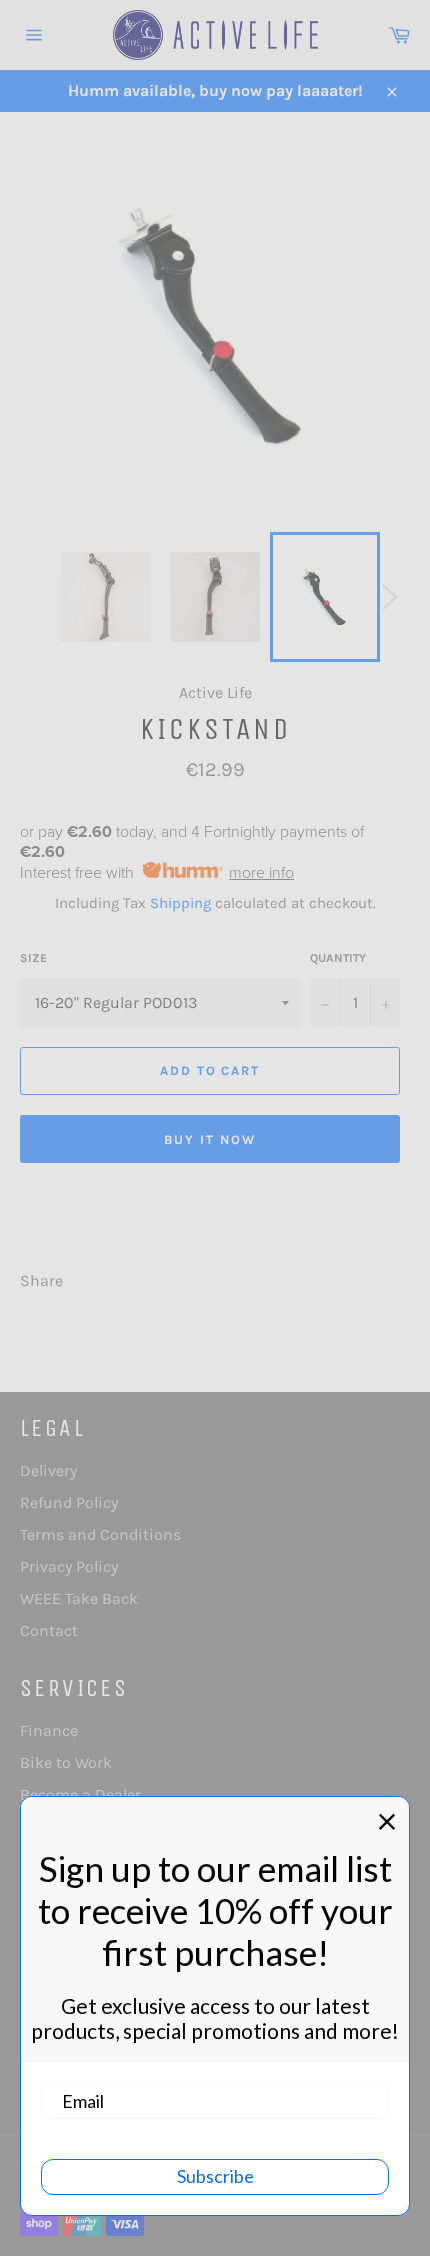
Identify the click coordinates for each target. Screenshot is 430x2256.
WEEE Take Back (79, 1598)
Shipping (180, 903)
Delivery (48, 1470)
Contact (49, 1630)
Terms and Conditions (100, 1534)
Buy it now (210, 1139)
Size (33, 958)
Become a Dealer (80, 1794)
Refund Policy (69, 1502)
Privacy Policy (69, 1566)
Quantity (338, 958)
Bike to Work (66, 1762)
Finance (49, 1730)
